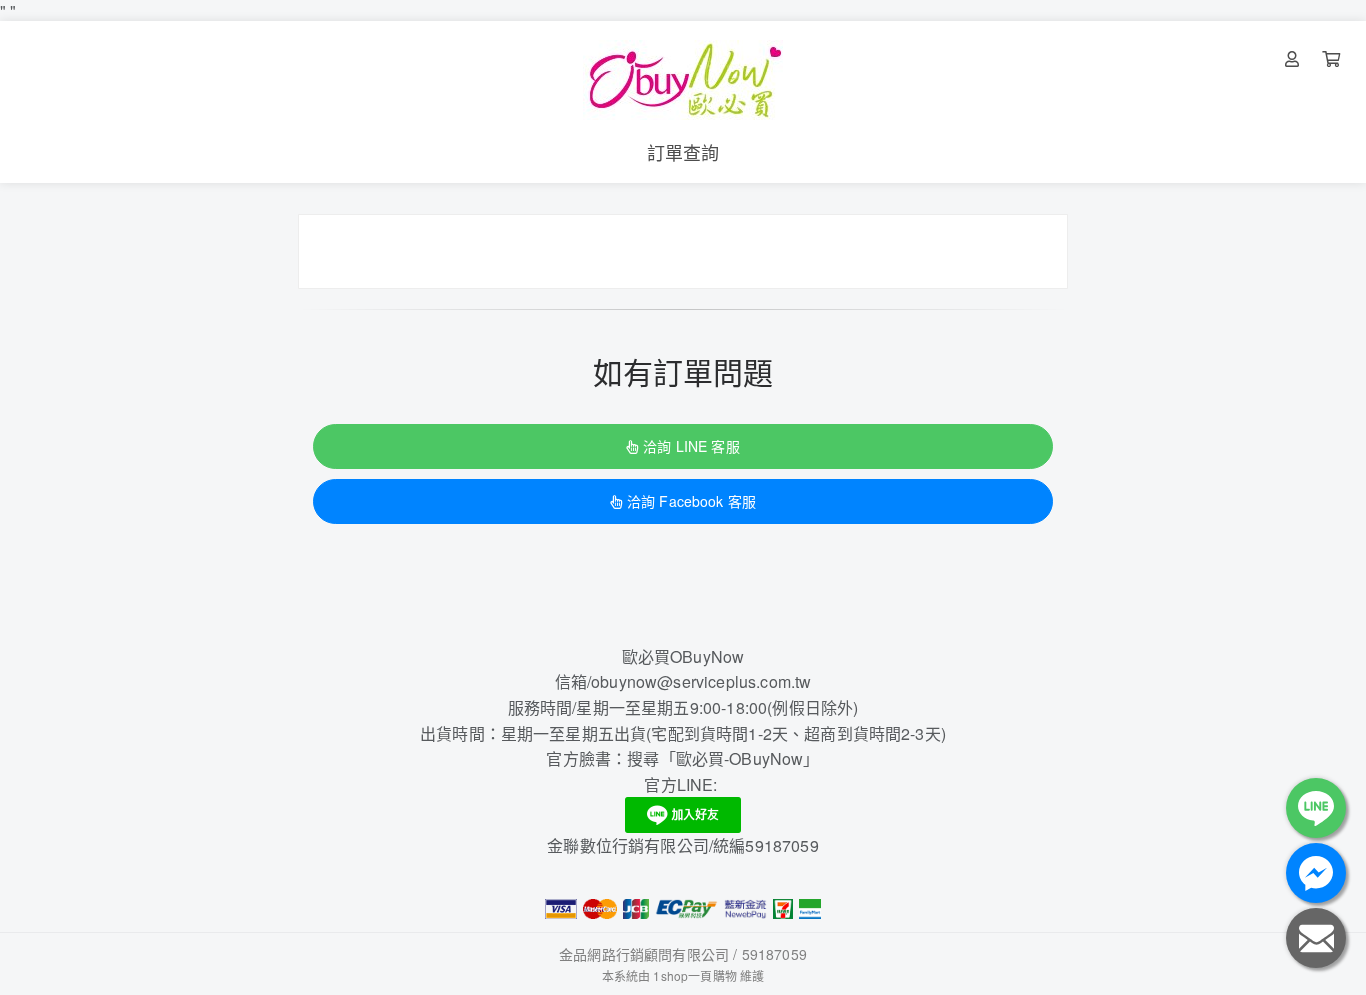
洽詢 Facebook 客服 (691, 501)
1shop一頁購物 (694, 975)
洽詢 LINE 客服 (691, 446)
